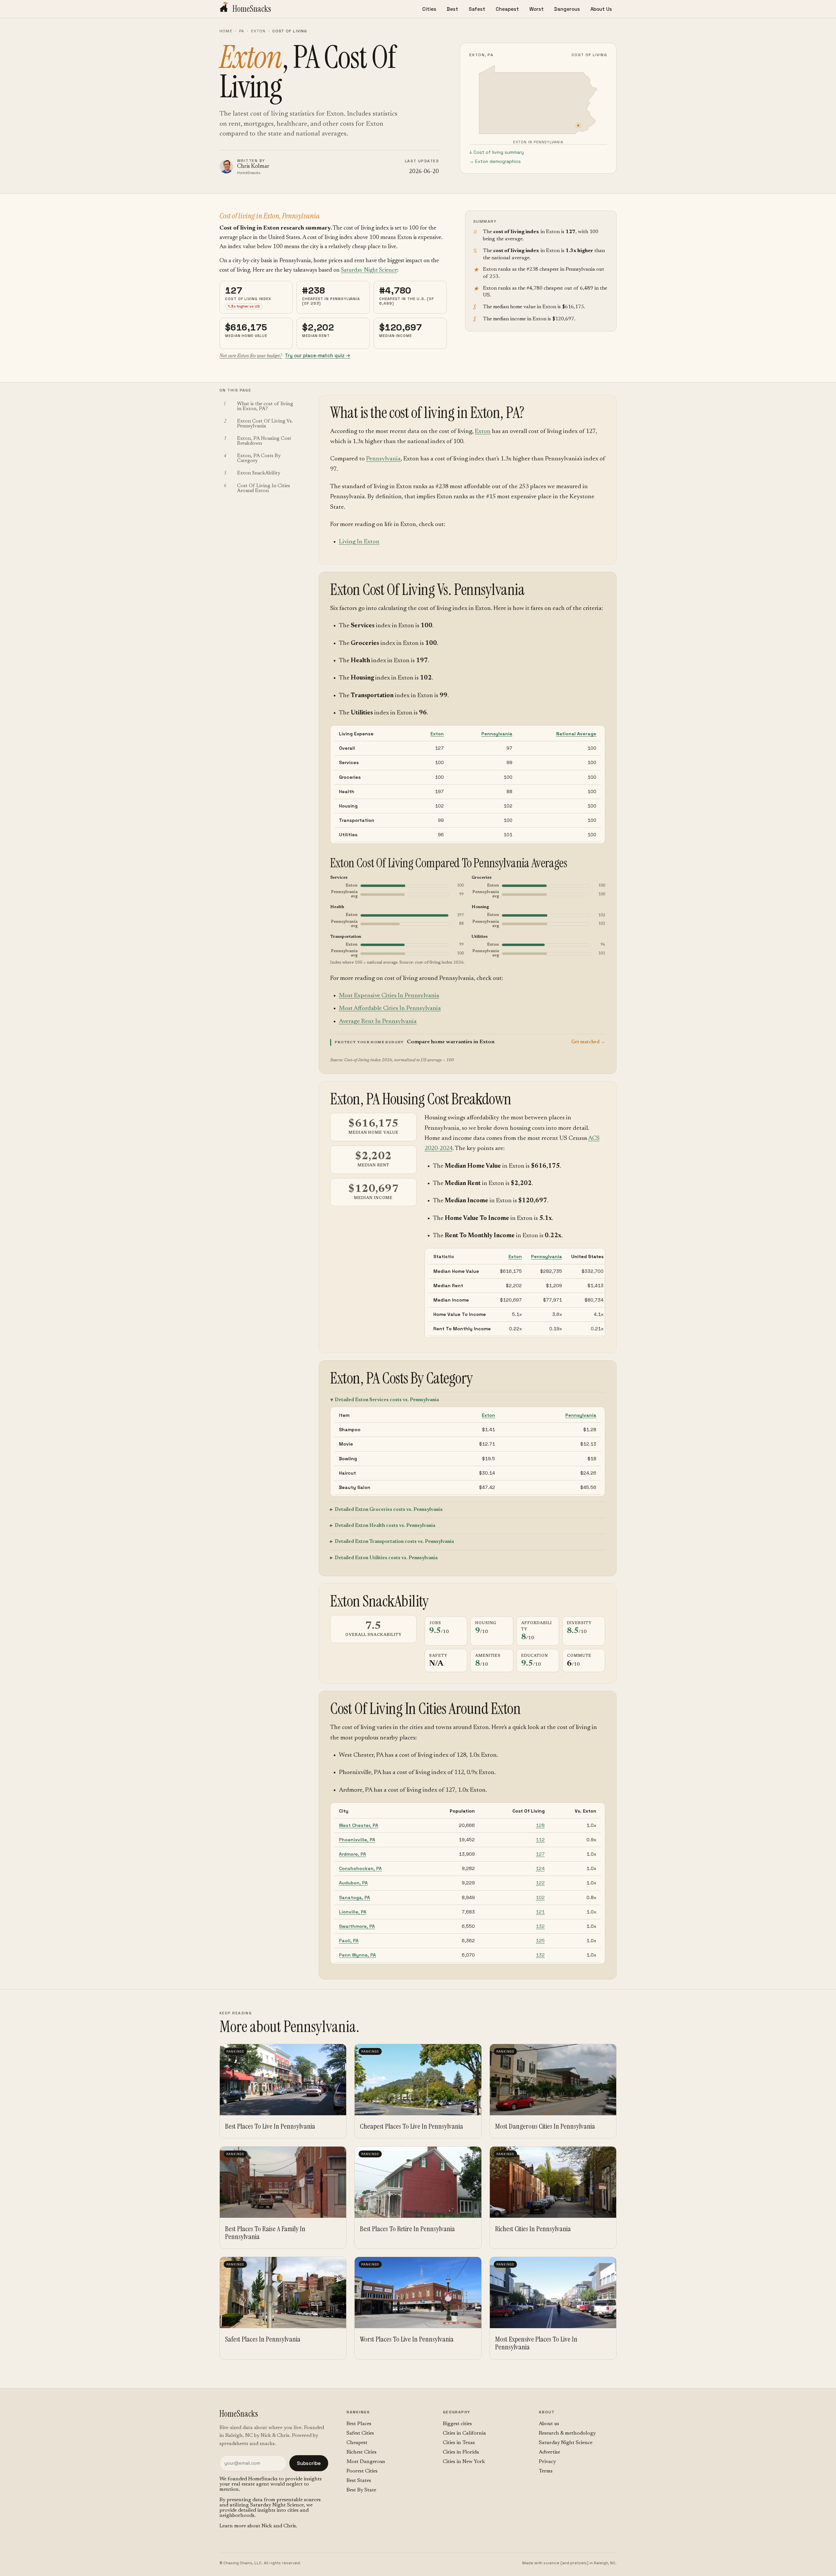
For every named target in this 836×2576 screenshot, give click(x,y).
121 (540, 1912)
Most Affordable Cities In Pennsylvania (390, 1008)
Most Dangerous (366, 2462)
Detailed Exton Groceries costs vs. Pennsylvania (389, 1510)
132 (540, 1926)
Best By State (361, 2490)
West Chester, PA (359, 1825)
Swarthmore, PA (357, 1926)
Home (226, 31)
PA (242, 31)
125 (540, 1941)
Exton (258, 31)
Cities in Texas (459, 2443)
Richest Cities (362, 2452)
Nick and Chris (279, 2526)
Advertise (549, 2452)
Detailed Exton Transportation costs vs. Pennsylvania (394, 1542)
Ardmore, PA (353, 1854)
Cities (429, 9)
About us (549, 2424)
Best (452, 9)
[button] (468, 1042)
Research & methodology (567, 2433)
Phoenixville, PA (357, 1840)
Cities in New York (464, 2462)
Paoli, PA (349, 1941)
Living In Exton (359, 542)
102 (540, 1897)
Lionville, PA (353, 1912)
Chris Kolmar (253, 167)
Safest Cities (360, 2433)
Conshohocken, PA (360, 1868)
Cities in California (464, 2433)
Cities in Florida (461, 2452)
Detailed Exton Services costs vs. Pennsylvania (387, 1400)
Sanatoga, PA (354, 1897)
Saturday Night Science (369, 270)
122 (540, 1883)
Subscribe (309, 2463)
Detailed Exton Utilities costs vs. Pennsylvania (386, 1558)
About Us (601, 9)
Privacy (547, 2462)
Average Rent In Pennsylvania (378, 1022)
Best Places (359, 2424)
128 (540, 1825)
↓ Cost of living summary (497, 152)
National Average (576, 734)
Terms (546, 2471)
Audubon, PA (353, 1883)
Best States (359, 2481)
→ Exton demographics (495, 161)
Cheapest (507, 9)
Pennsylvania (383, 459)
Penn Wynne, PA (357, 1955)
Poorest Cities (362, 2471)
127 (540, 1854)
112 (540, 1840)
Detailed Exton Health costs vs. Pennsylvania (385, 1526)
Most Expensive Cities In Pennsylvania (389, 996)
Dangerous (567, 9)
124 (540, 1868)
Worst (537, 9)
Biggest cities (457, 2424)
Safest (477, 9)
